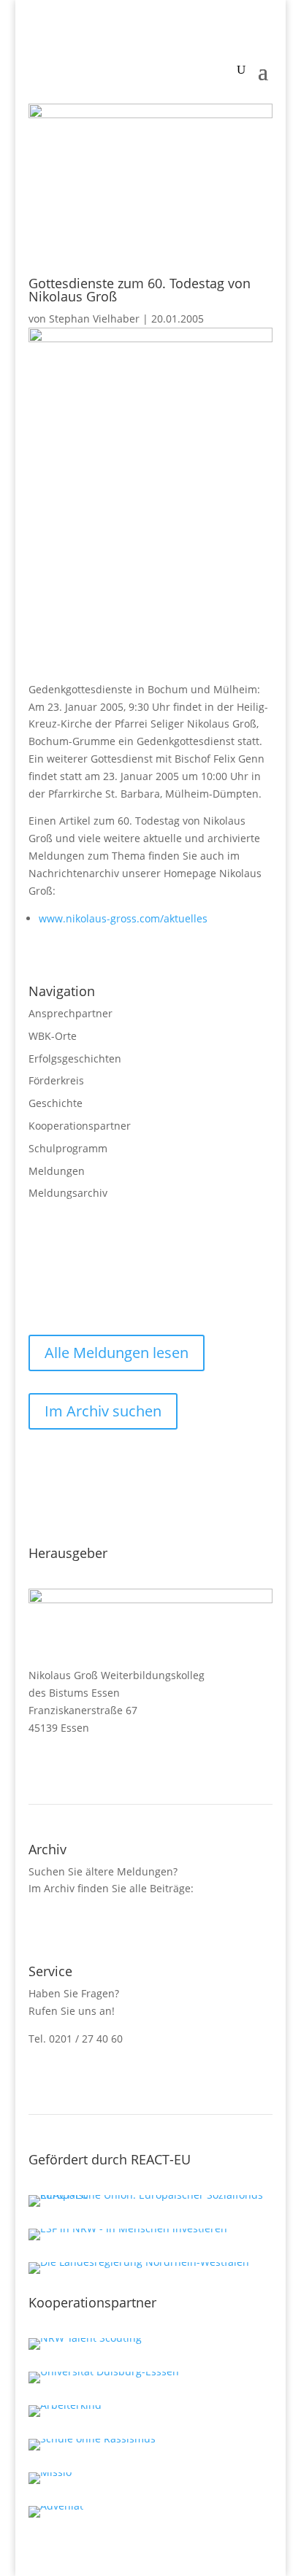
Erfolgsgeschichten (75, 1058)
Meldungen (57, 1171)
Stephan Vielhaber (94, 319)
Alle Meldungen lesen (117, 1353)
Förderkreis (56, 1080)
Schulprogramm (68, 1148)
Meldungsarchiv (68, 1193)
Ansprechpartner (71, 1013)
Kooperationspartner (80, 1126)
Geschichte (56, 1103)
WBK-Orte (53, 1036)
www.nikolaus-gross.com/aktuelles (123, 918)
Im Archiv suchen (103, 1411)
